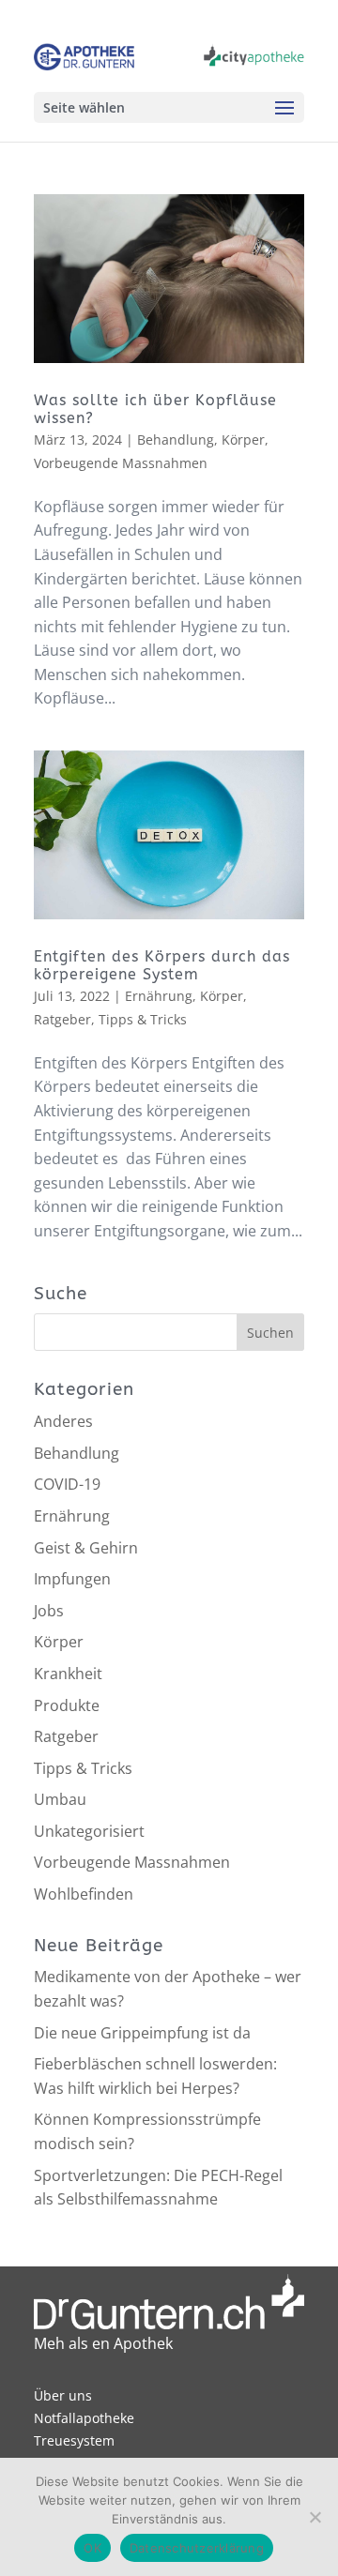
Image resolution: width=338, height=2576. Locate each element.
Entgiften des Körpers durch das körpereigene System (162, 965)
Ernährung (159, 996)
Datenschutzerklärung (197, 2548)
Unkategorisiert (89, 1831)
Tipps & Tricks (143, 1019)
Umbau (60, 1799)
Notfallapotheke (84, 2418)
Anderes (63, 1421)
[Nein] (315, 2517)
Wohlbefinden (84, 1894)
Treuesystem (74, 2440)
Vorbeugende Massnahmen (121, 463)
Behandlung (176, 439)
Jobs (49, 1611)
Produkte (67, 1705)
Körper (243, 439)
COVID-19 (67, 1484)
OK (92, 2548)
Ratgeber (62, 1019)
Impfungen (72, 1579)
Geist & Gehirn (86, 1548)
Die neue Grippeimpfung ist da (142, 2033)
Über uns (63, 2395)
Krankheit (68, 1674)
